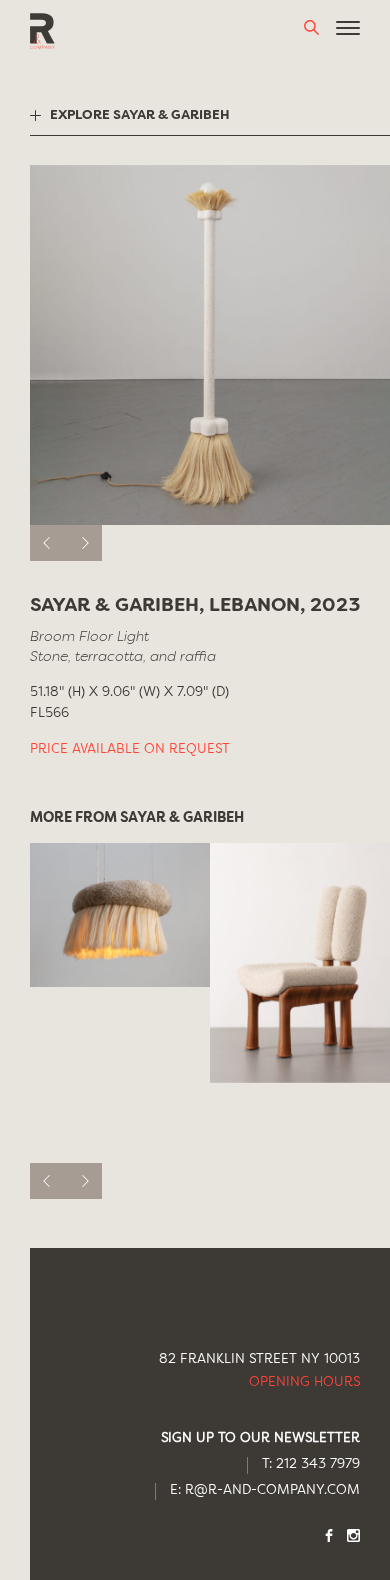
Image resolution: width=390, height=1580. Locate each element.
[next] (84, 543)
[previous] (48, 543)
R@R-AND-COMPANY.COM (272, 1490)
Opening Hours (304, 1382)
